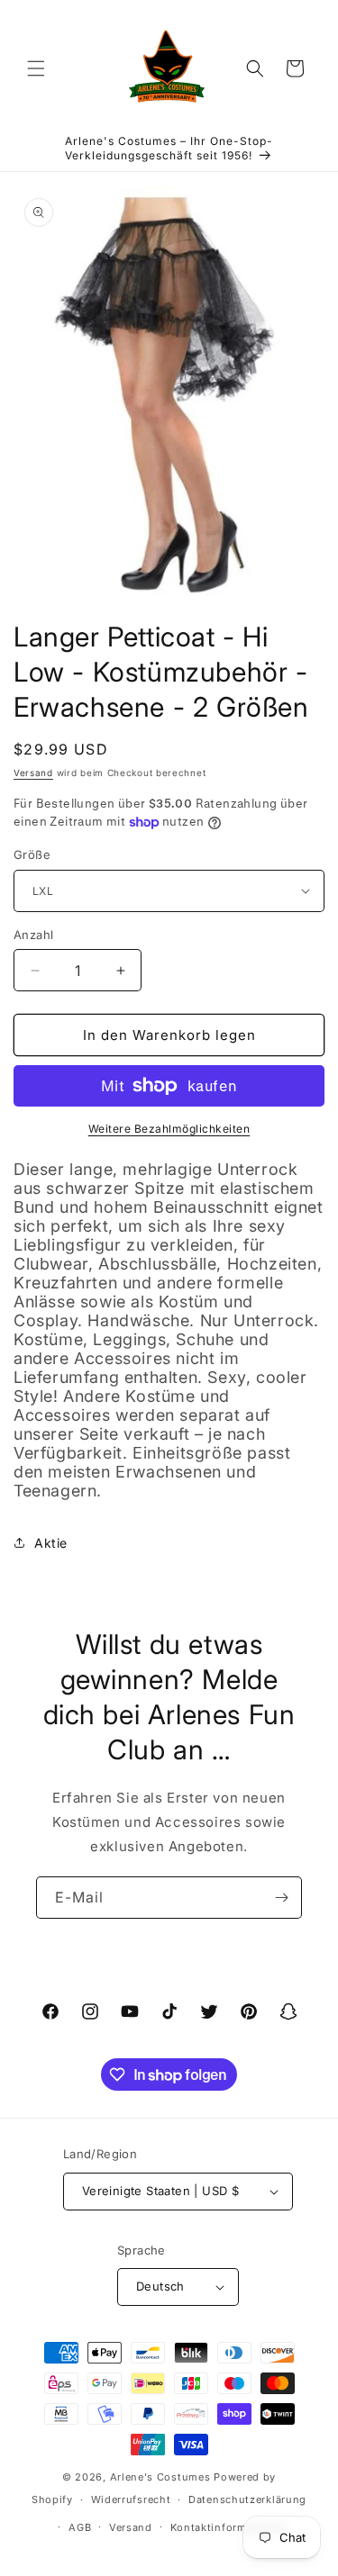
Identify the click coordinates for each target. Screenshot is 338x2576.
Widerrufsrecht (131, 2499)
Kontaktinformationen (229, 2527)
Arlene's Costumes (160, 2477)
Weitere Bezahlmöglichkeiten (169, 1129)
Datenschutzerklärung (247, 2499)
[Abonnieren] (281, 1898)
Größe (32, 854)
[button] (36, 68)
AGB (80, 2527)
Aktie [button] (51, 1543)
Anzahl (33, 935)
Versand (33, 773)
